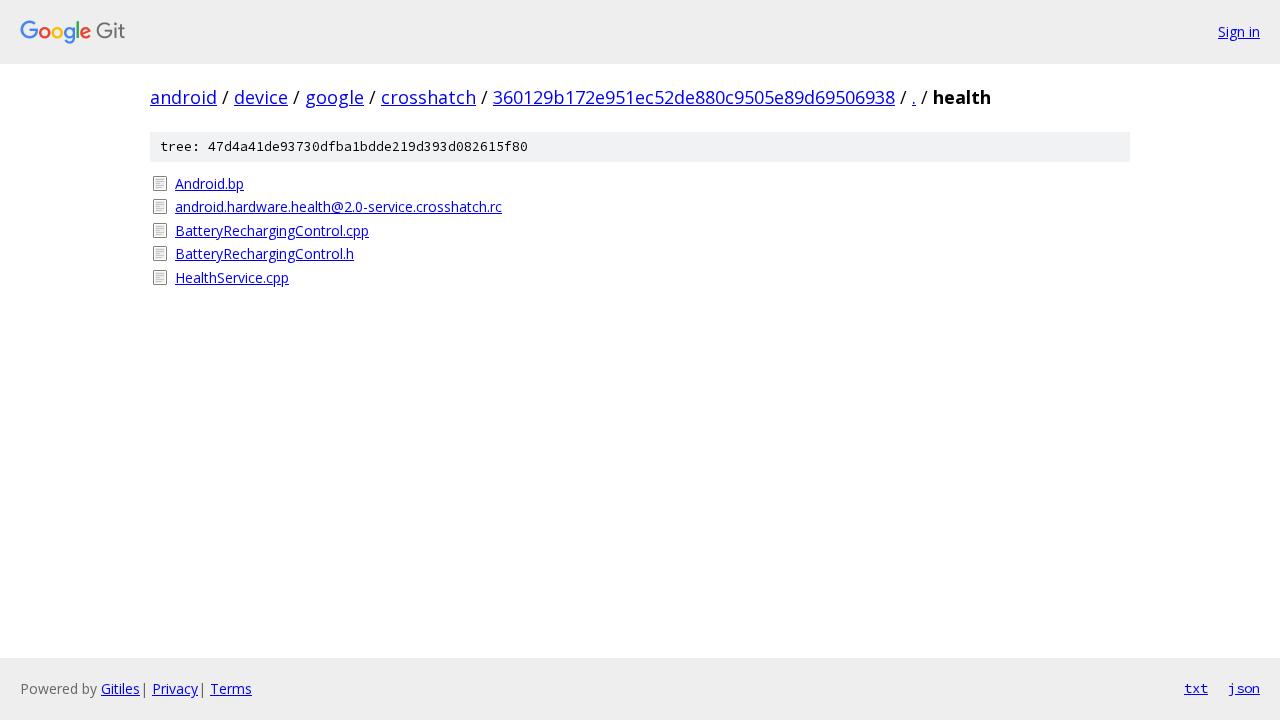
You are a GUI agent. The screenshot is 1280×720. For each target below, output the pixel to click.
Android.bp (209, 183)
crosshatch (428, 97)
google (334, 97)
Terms (231, 688)
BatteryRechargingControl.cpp (272, 230)
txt (1196, 688)
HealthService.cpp (232, 277)
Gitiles (120, 688)
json (1244, 688)
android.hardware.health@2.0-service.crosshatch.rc (338, 206)
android (183, 97)
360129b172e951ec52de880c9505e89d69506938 (694, 97)
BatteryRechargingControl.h (264, 253)
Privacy (175, 688)
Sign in (1239, 31)
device (261, 97)
